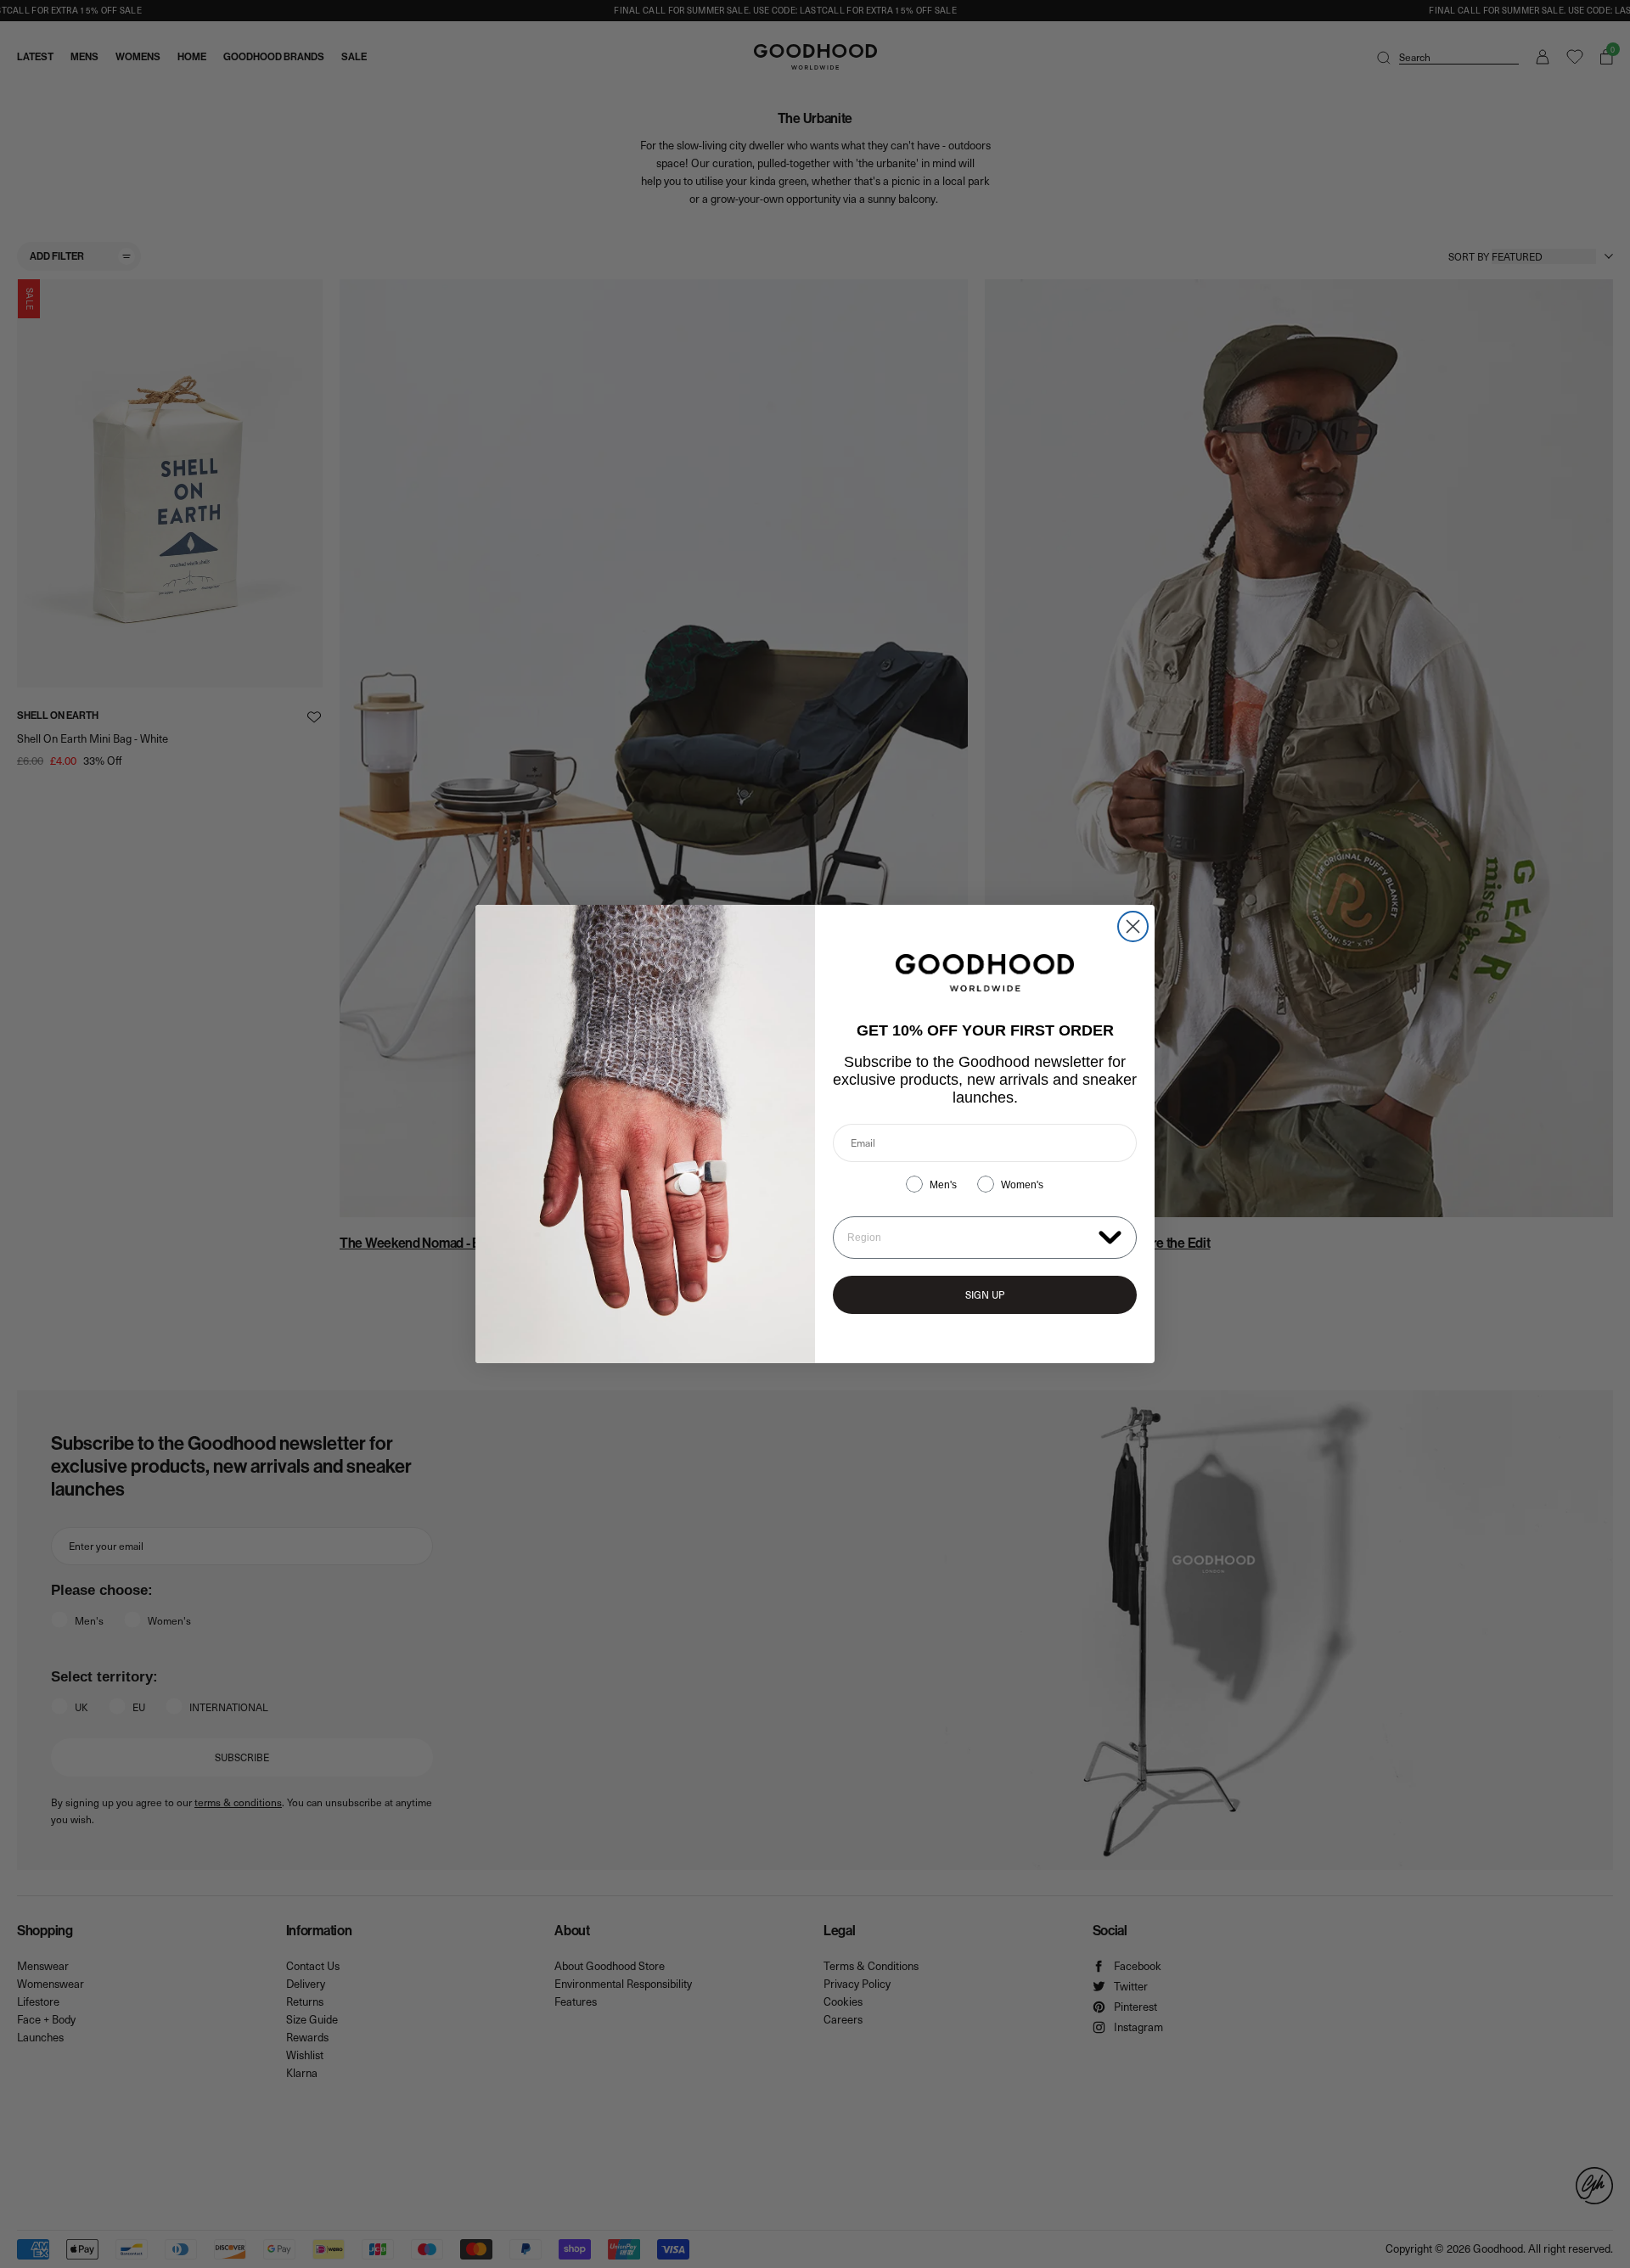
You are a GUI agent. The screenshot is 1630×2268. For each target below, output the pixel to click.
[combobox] (969, 1238)
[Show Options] (1110, 1236)
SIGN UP (985, 1294)
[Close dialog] (1133, 926)
